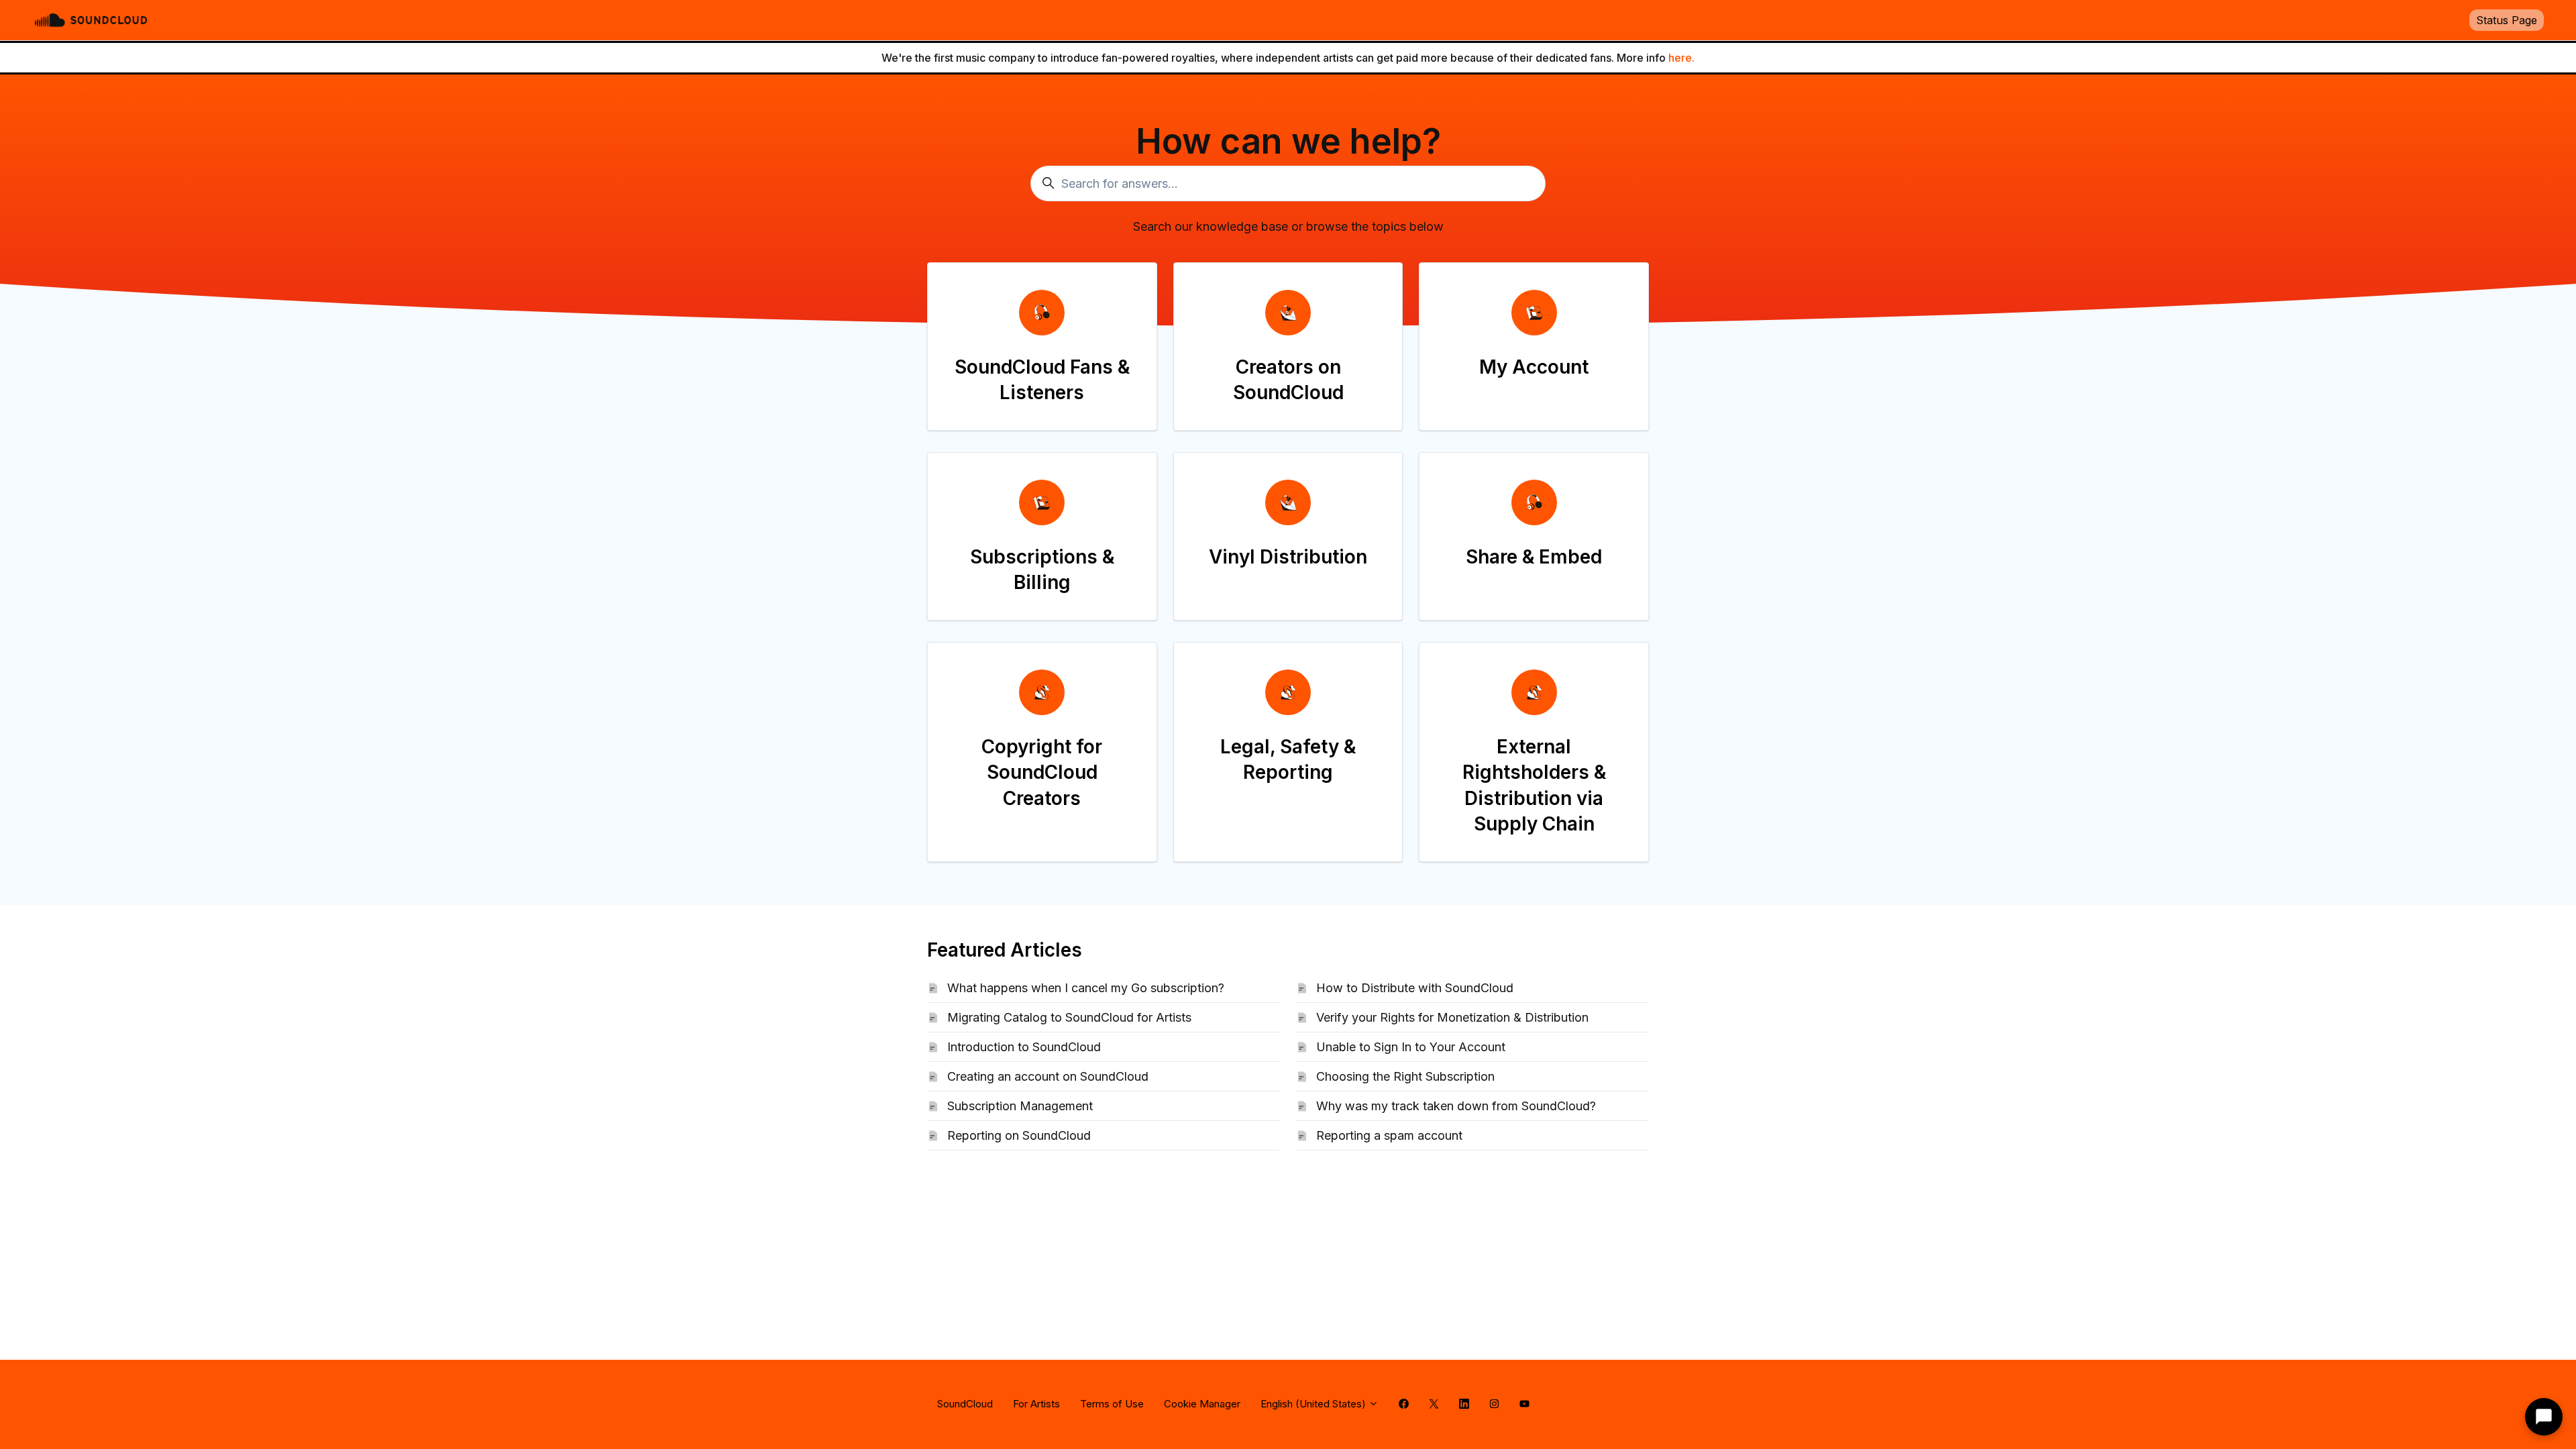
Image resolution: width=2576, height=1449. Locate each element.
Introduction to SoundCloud (1024, 1047)
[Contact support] (2544, 1417)
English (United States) (1314, 1404)
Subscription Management (1020, 1106)
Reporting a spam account (1389, 1135)
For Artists (1036, 1404)
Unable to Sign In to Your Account (1411, 1047)
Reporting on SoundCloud (1019, 1135)
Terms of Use (1112, 1404)
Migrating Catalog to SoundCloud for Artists (1069, 1017)
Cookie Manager (1202, 1404)
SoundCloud (965, 1404)
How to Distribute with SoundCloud (1415, 988)
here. (1681, 58)
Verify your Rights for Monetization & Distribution (1452, 1017)
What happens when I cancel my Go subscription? (1086, 988)
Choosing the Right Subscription (1405, 1076)
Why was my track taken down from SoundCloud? (1456, 1106)
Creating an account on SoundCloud (1048, 1076)
